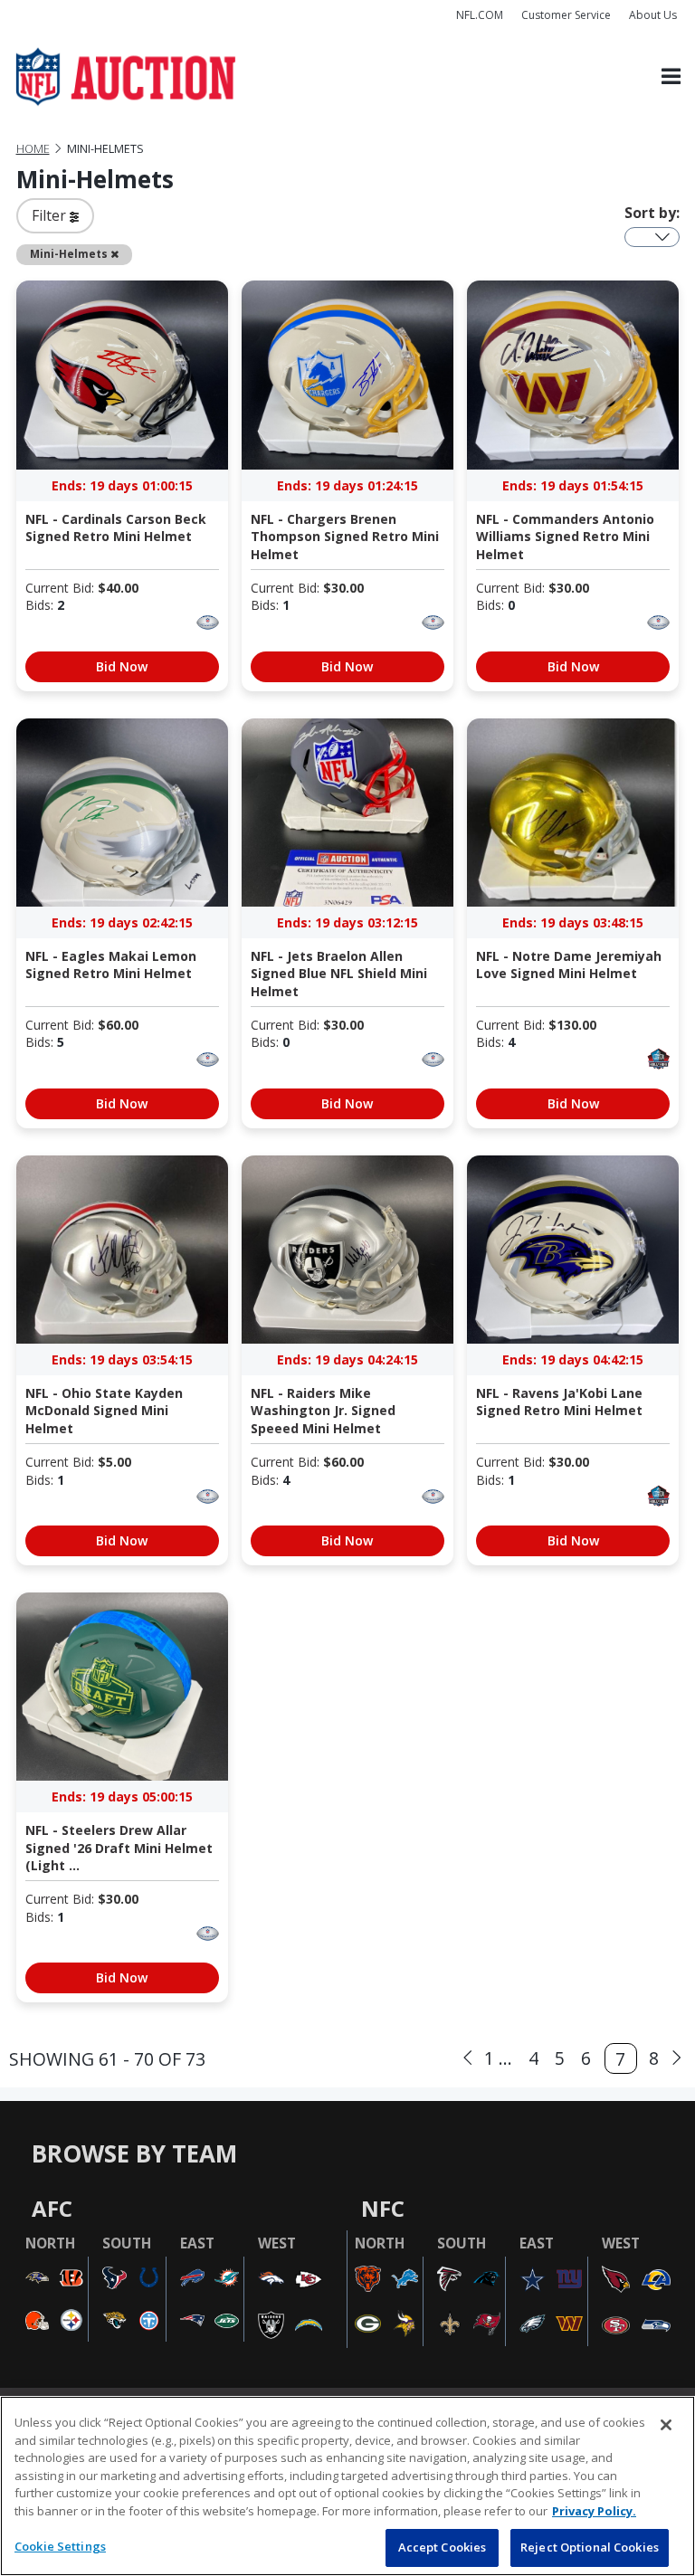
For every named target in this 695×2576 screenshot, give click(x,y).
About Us (653, 15)
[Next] (677, 2058)
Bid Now (122, 666)
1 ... (498, 2058)
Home (33, 149)
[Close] (666, 2425)
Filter (51, 215)
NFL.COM (480, 15)
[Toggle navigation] (671, 77)
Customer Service (566, 15)
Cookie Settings (60, 2546)
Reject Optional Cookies (590, 2547)
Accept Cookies (443, 2547)
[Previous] (468, 2058)
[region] (347, 2486)
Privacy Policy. (594, 2511)
